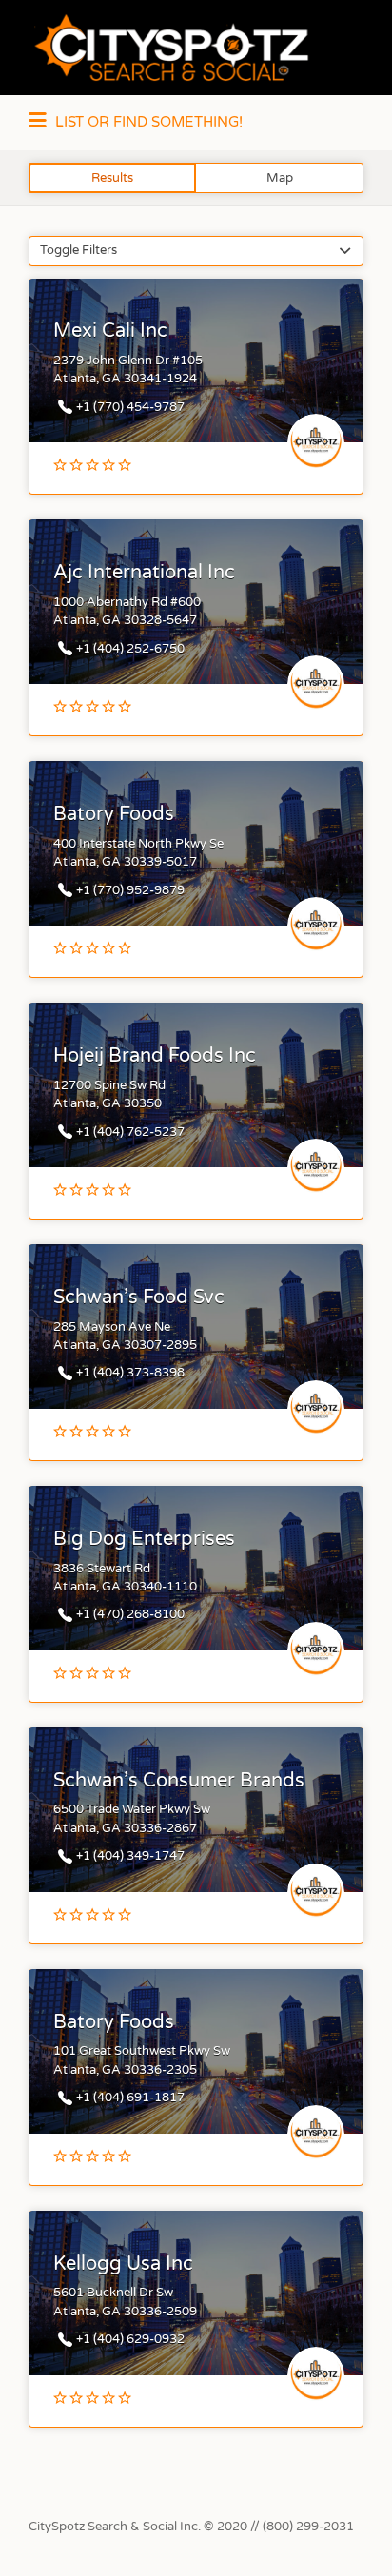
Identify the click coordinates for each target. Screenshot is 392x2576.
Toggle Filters (78, 250)
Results (112, 178)
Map (280, 178)
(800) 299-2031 (308, 2527)
